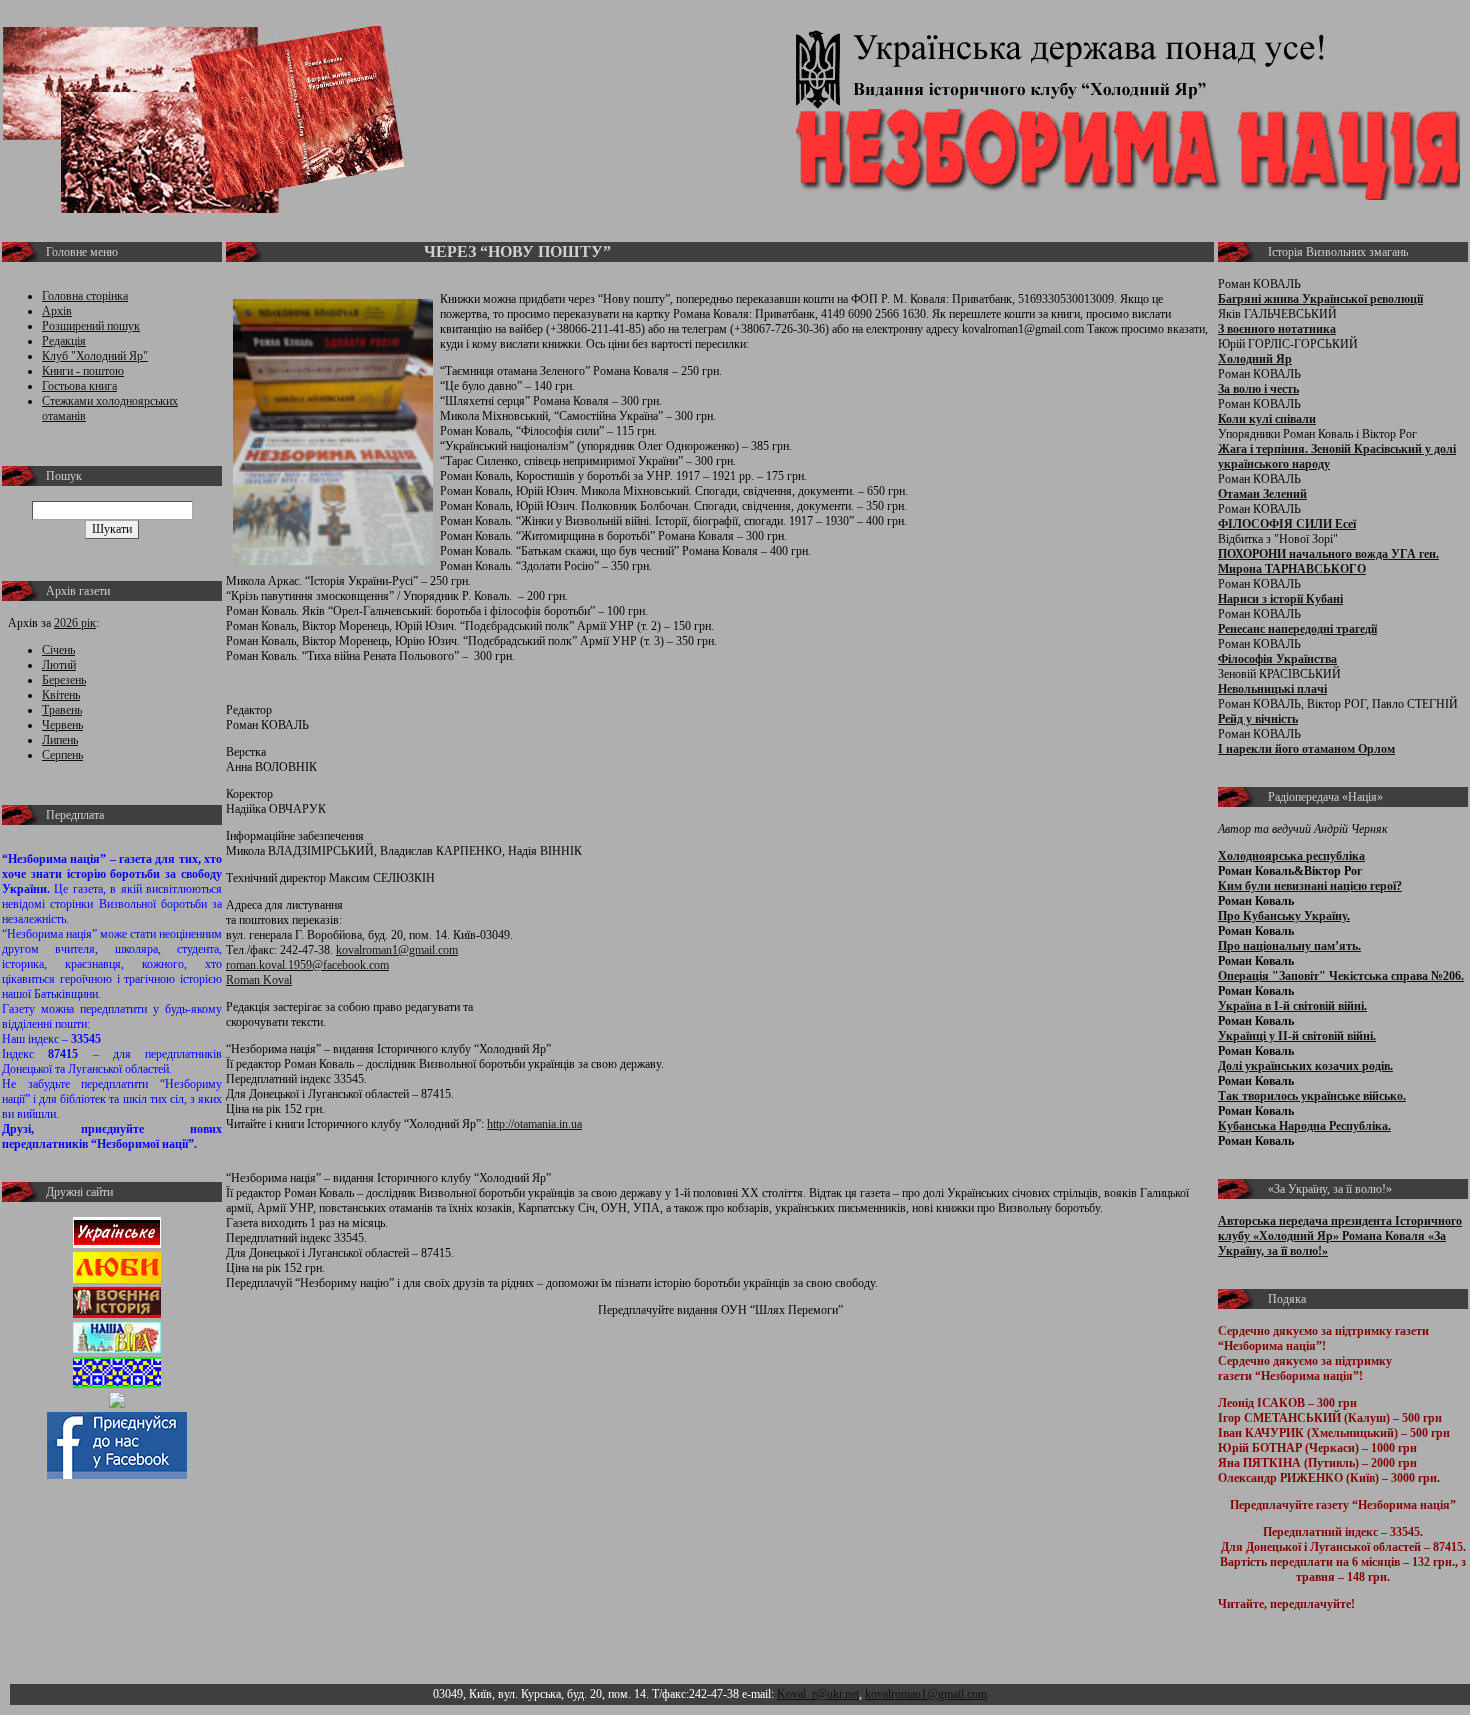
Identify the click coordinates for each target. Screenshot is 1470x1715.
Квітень (61, 695)
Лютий (59, 665)
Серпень (62, 755)
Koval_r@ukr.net (818, 1694)
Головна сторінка (85, 296)
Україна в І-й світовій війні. (1292, 1006)
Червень (62, 725)
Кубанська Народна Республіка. (1304, 1126)
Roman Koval (259, 980)
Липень (60, 740)
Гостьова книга (79, 386)
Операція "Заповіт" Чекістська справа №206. (1341, 976)
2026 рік (75, 623)
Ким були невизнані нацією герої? (1310, 886)
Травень (62, 710)
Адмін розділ (1023, 1694)
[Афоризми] (117, 1404)
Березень (64, 680)
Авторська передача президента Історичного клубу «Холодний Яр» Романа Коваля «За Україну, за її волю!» (1340, 1236)
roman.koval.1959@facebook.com (307, 965)
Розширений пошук (91, 326)
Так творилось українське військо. (1312, 1096)
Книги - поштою (83, 371)
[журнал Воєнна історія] (117, 1314)
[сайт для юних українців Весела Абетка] (117, 1279)
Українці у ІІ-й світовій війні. (1297, 1036)
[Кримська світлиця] (117, 1384)
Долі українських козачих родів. (1305, 1066)
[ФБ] (117, 1475)
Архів (57, 311)
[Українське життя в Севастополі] (117, 1244)
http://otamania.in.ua (534, 1124)
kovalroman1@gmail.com (397, 950)
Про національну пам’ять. (1289, 946)
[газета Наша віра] (117, 1349)
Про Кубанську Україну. (1284, 916)
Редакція (64, 341)
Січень (58, 650)
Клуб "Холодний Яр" (95, 356)
